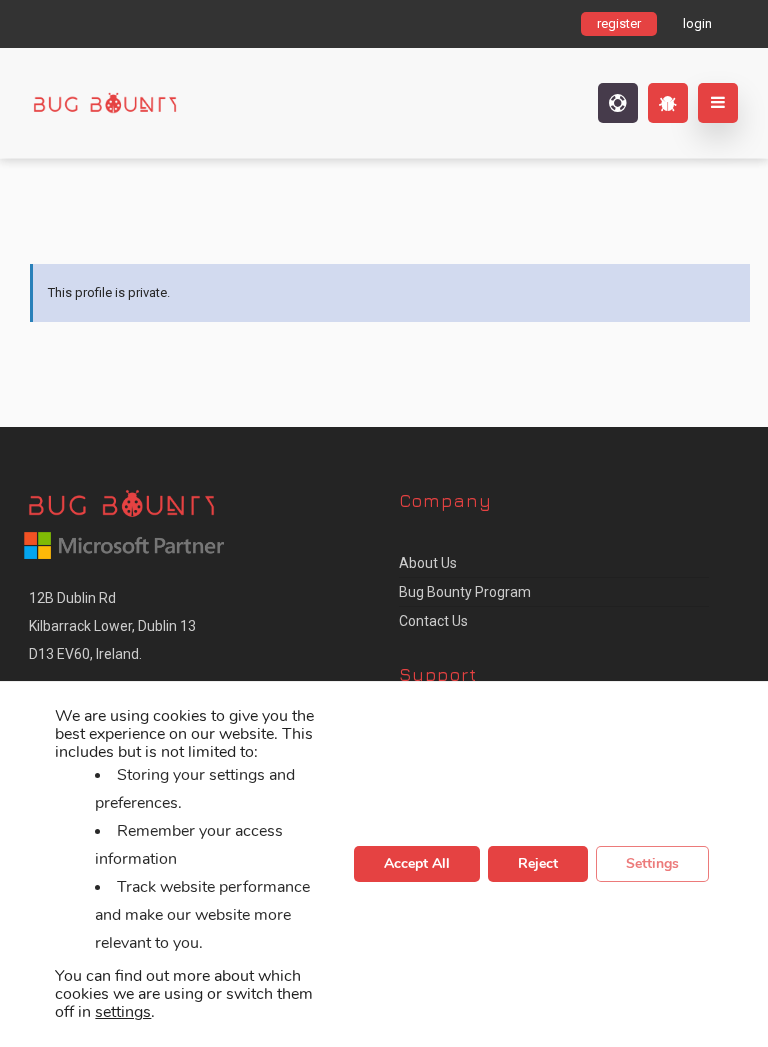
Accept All (417, 864)
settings (123, 1013)
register (619, 23)
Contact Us (433, 621)
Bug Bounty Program (465, 592)
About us (428, 563)
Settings (652, 864)
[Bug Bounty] (155, 103)
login (697, 23)
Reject (538, 864)
